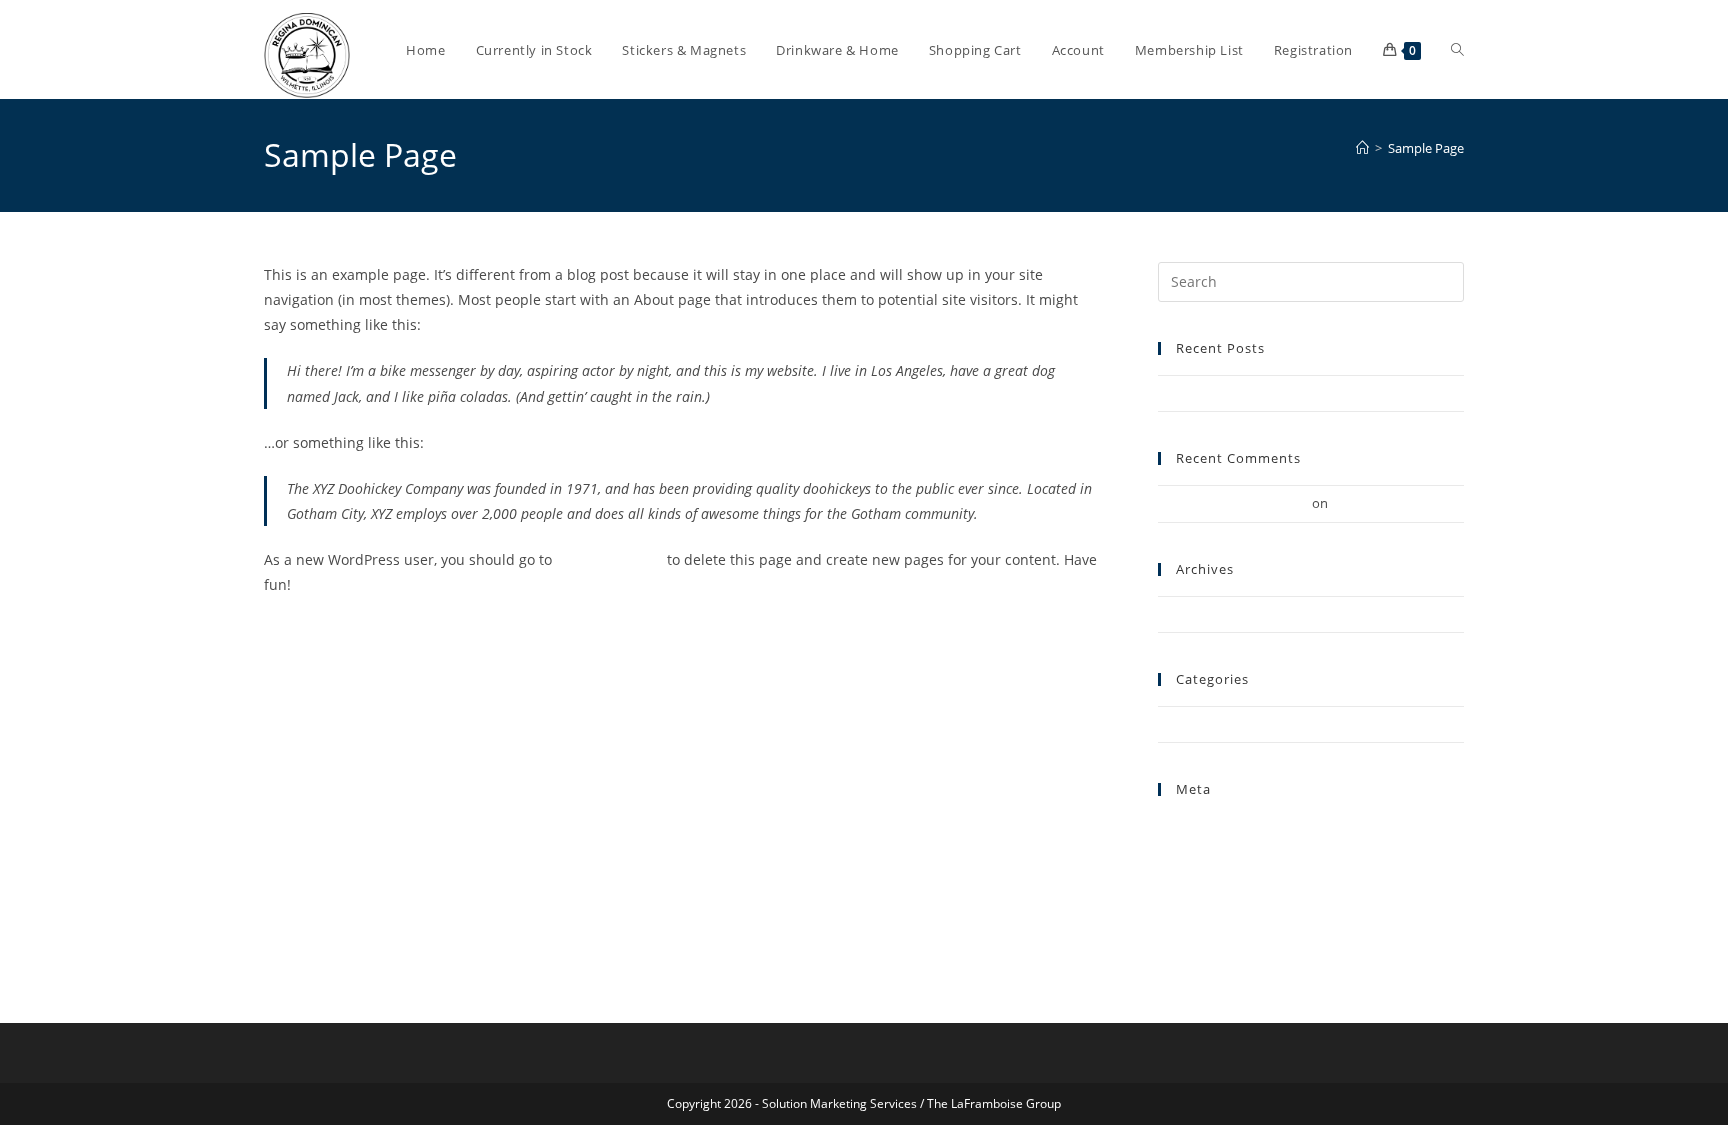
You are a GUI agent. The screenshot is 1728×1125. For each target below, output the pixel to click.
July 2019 (1184, 614)
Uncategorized (1201, 724)
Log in (1176, 851)
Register (1182, 827)
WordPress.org (1202, 921)
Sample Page (1426, 148)
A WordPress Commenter (1233, 503)
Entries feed (1193, 874)
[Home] (1362, 148)
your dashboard (609, 559)
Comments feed (1205, 898)
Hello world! (1193, 393)
